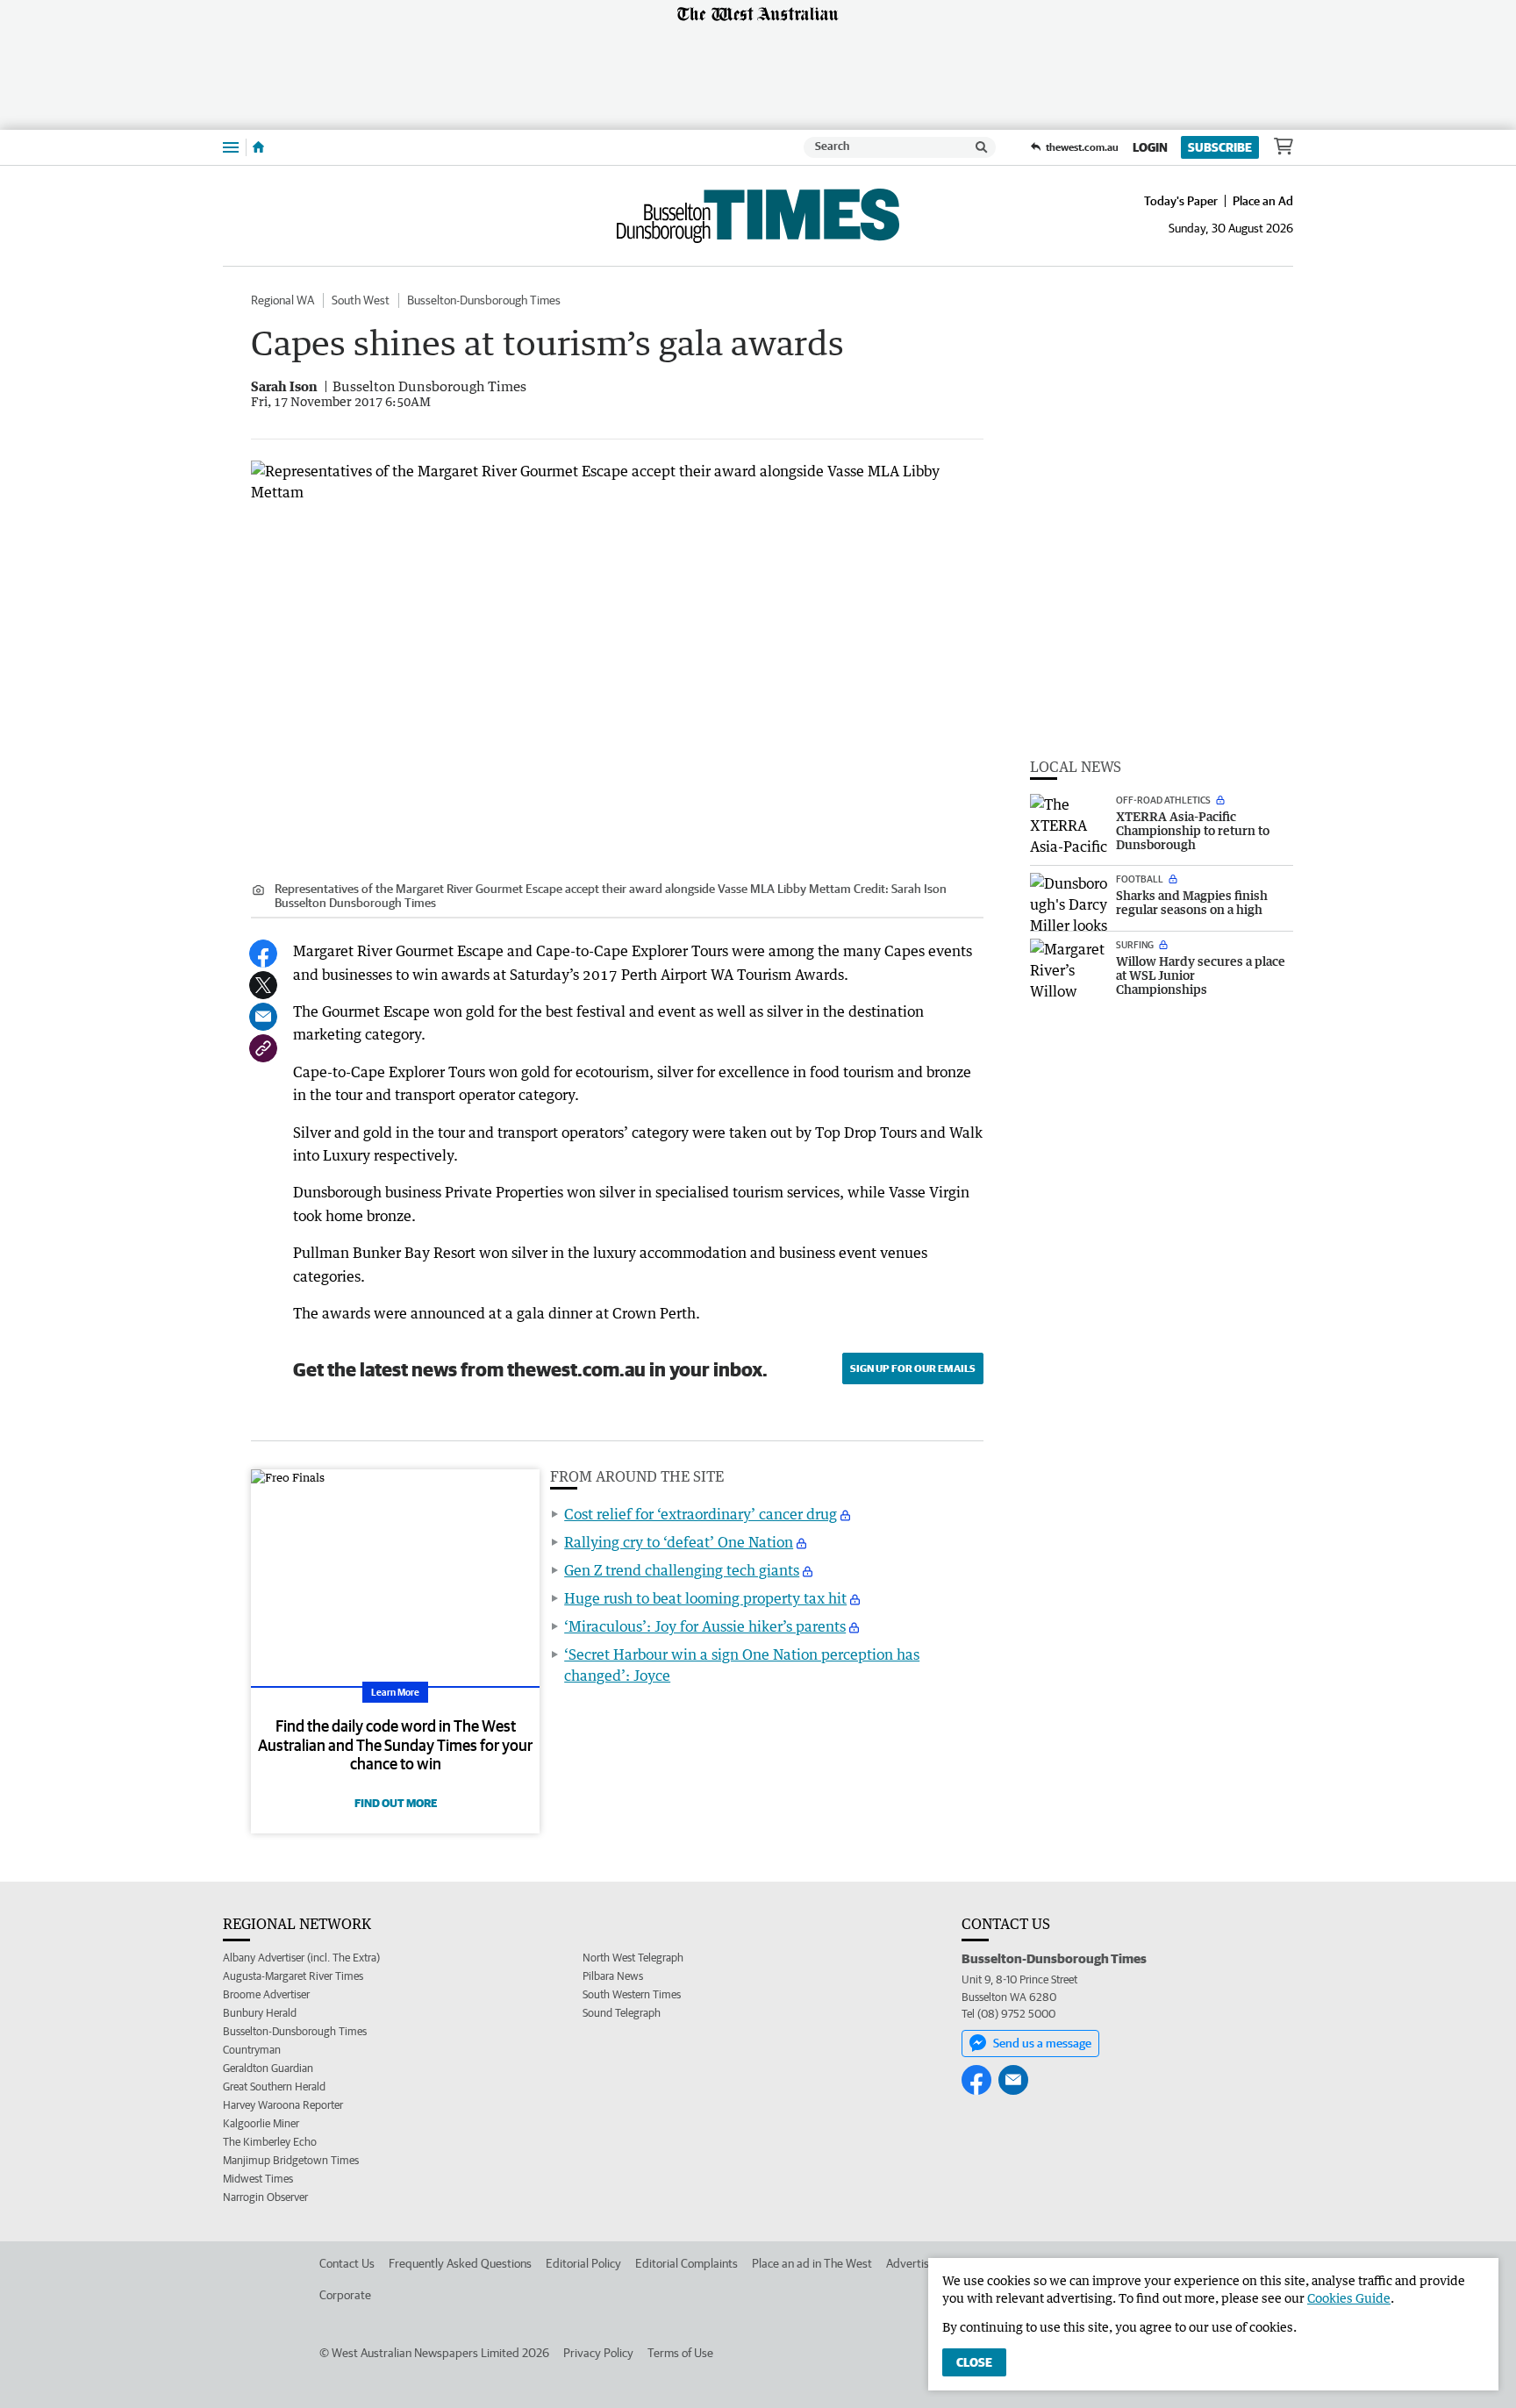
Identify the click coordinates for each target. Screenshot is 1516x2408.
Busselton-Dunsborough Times (484, 300)
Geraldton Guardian (268, 2068)
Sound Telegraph (622, 2013)
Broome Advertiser (266, 1994)
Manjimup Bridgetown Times (291, 2160)
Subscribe (1220, 147)
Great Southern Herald (274, 2086)
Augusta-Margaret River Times (293, 1976)
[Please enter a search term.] (982, 147)
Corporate (345, 2295)
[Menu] (231, 147)
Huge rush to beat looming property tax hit (705, 1598)
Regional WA (282, 300)
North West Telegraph (633, 1958)
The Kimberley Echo (270, 2142)
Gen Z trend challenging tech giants (682, 1570)
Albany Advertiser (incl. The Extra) (301, 1958)
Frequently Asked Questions (460, 2263)
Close (974, 2362)
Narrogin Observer (265, 2197)
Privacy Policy (598, 2353)
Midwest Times (258, 2179)
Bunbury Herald (260, 2013)
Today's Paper (1181, 201)
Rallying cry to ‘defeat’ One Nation (679, 1542)
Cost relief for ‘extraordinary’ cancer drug (701, 1514)
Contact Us (347, 2263)
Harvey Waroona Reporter (283, 2105)
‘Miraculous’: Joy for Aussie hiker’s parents (705, 1626)
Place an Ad (1263, 201)
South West (361, 300)
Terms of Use (680, 2353)
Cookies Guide (1349, 2298)
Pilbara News (613, 1976)
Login (1150, 147)
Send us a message (1042, 2043)
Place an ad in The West (812, 2263)
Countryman (252, 2050)
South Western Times (632, 1994)
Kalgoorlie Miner (261, 2123)
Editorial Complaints (686, 2263)
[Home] (258, 147)
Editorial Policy (583, 2263)
